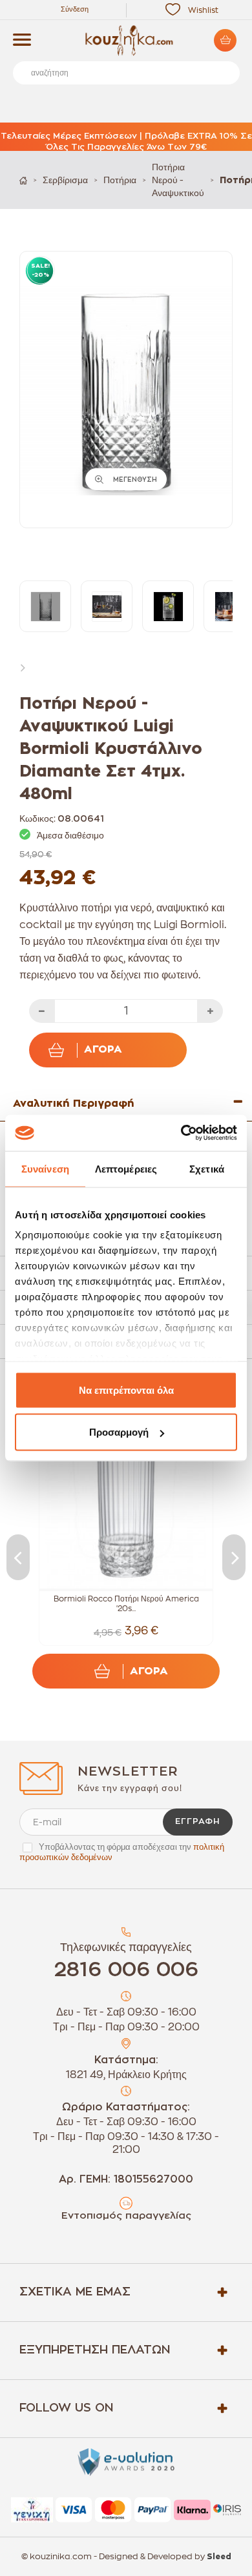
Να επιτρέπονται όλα (126, 1390)
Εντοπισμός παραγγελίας (126, 2216)
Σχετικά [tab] (207, 1168)
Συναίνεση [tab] (45, 1168)
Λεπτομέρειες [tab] (126, 1168)
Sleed (219, 2557)
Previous (18, 1557)
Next (26, 667)
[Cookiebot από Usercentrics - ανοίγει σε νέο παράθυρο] (181, 1133)
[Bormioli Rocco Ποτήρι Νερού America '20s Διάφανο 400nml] (126, 1502)
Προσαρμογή (119, 1432)
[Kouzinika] (126, 41)
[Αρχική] (23, 180)
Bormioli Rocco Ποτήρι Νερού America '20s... (126, 1604)
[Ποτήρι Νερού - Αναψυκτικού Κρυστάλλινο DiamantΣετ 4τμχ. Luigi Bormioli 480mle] (45, 606)
